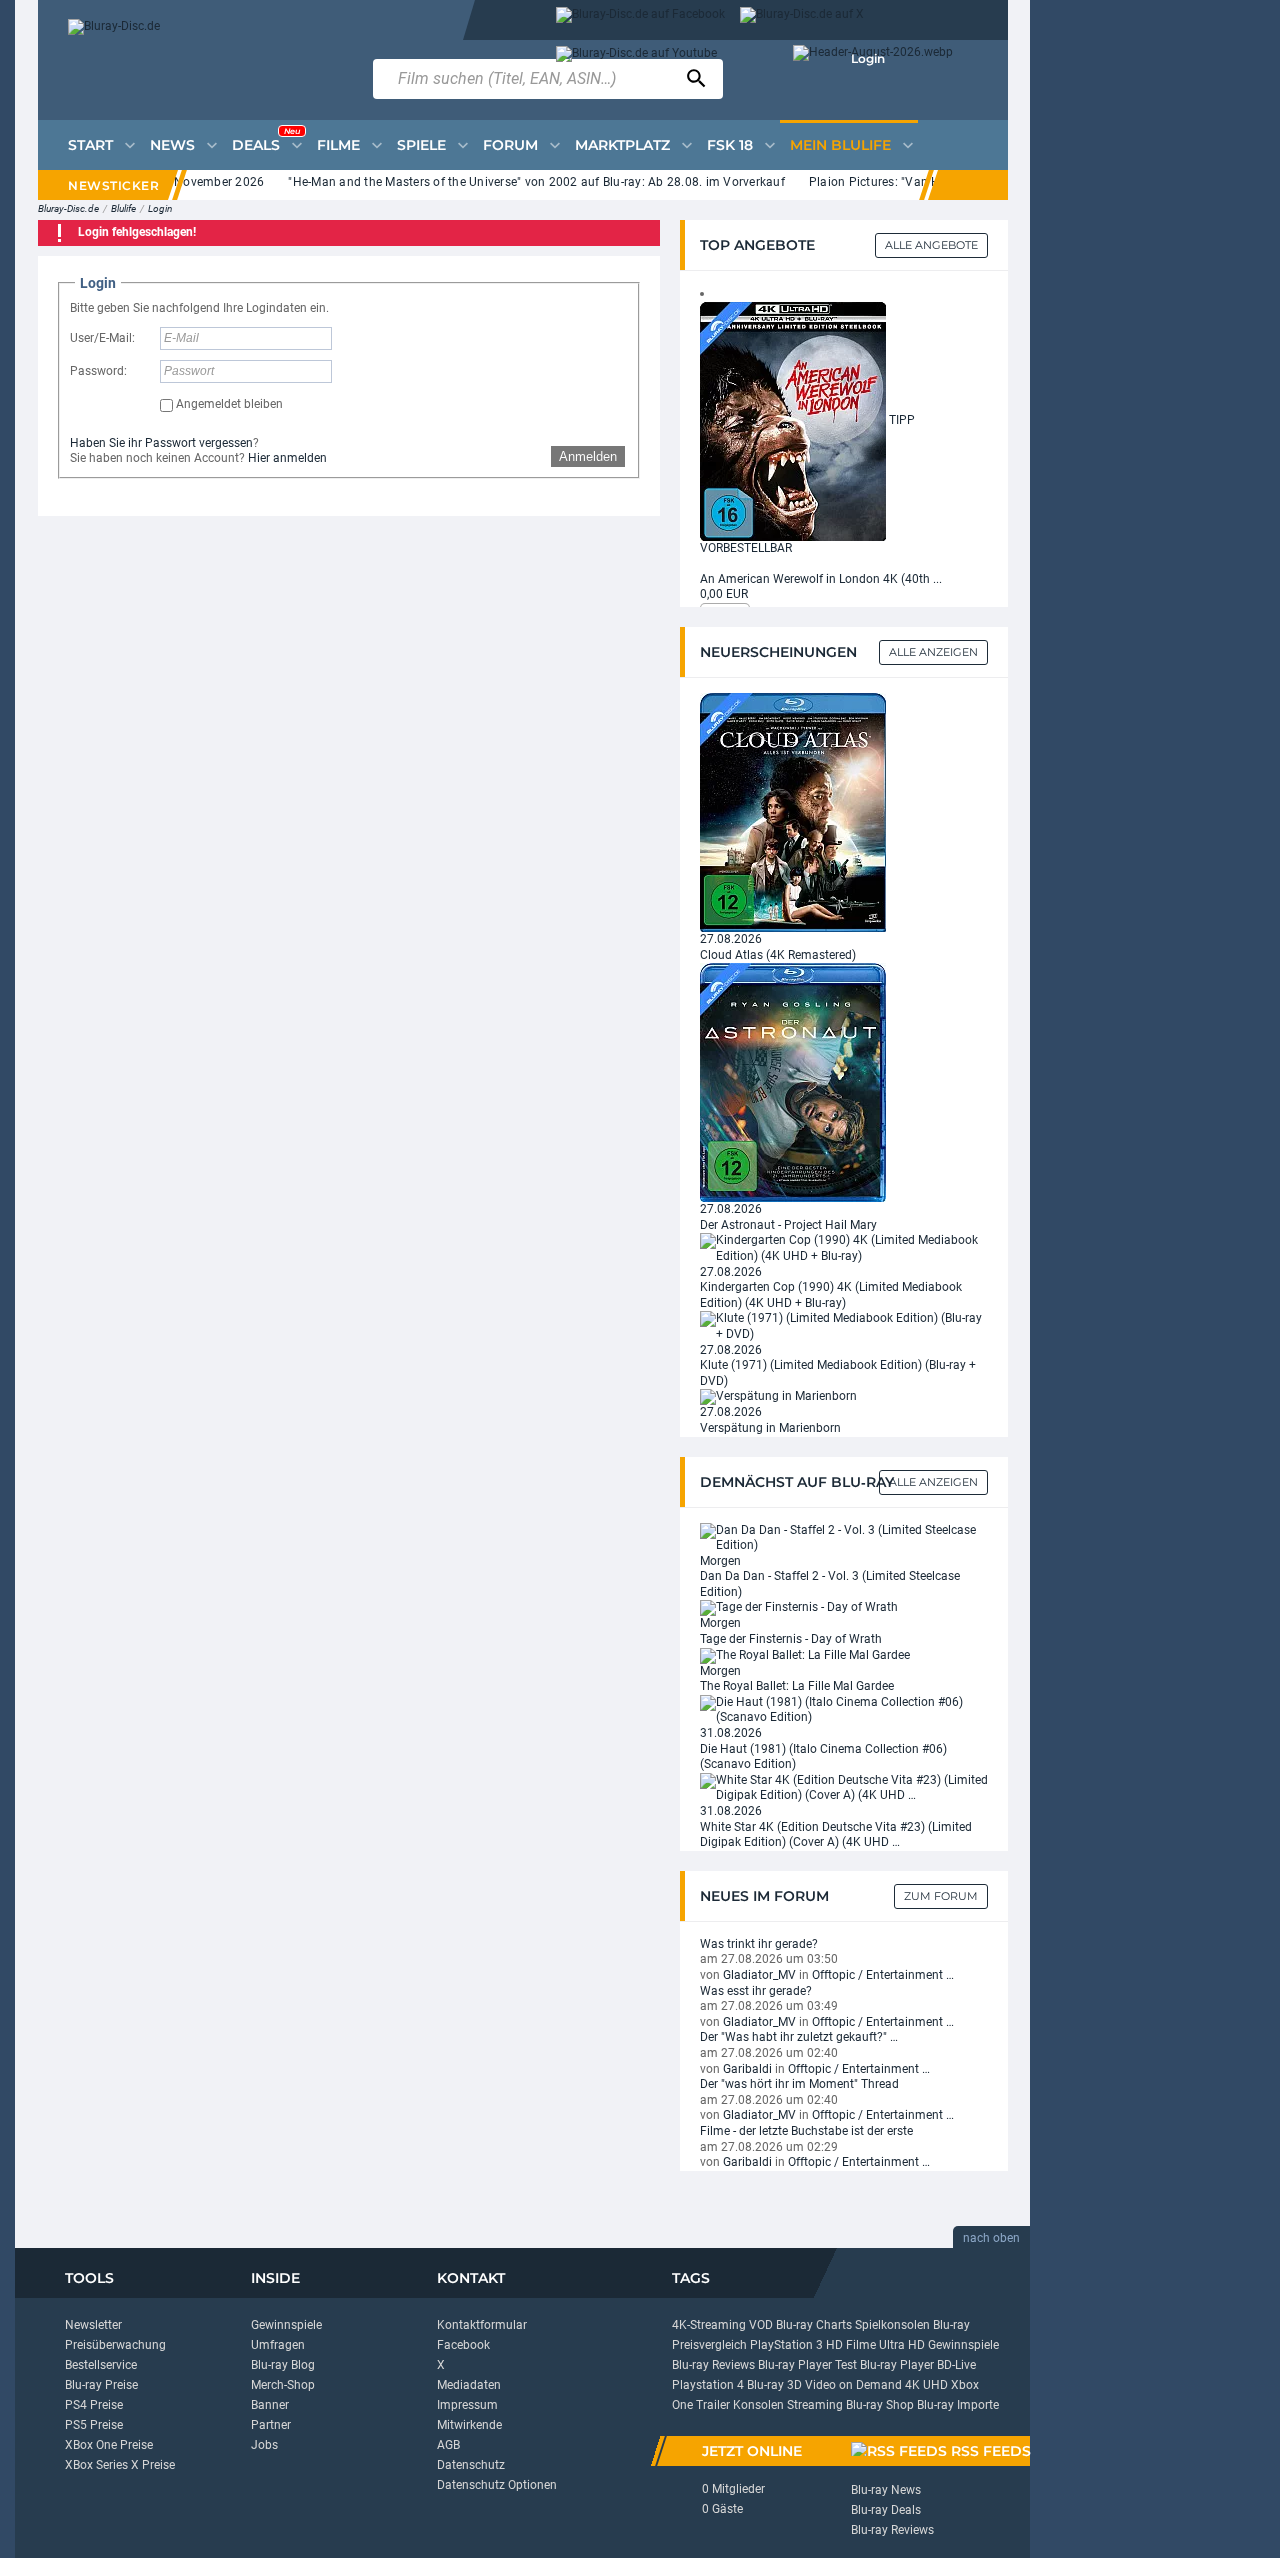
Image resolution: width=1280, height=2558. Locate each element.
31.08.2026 (731, 1733)
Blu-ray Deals (886, 2510)
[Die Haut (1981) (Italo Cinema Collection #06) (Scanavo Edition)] (844, 1710)
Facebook (463, 2345)
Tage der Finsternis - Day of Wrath (791, 1639)
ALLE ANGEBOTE (931, 245)
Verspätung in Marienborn (770, 1428)
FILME (338, 145)
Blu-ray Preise (101, 2385)
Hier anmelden (287, 458)
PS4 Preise (94, 2405)
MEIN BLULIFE (840, 145)
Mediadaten (469, 2385)
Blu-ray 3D (774, 2385)
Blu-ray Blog (283, 2365)
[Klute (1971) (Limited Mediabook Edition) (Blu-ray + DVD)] (844, 1326)
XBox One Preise (109, 2445)
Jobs (264, 2445)
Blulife (123, 208)
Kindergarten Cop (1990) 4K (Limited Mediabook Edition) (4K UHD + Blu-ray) (831, 1295)
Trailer (713, 2405)
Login (868, 58)
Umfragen (278, 2345)
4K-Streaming (709, 2325)
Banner (270, 2405)
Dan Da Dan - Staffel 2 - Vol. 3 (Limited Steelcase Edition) (830, 1584)
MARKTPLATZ (622, 145)
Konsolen (758, 2405)
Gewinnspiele (286, 2325)
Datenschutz (471, 2465)
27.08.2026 (731, 939)
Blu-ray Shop (880, 2405)
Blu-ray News (886, 2490)
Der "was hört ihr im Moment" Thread (799, 2084)
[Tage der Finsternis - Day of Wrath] (799, 1608)
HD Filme (851, 2345)
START (90, 145)
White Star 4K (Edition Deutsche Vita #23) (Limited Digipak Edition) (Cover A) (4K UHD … (836, 1835)
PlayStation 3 (786, 2345)
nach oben (991, 2238)
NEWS (172, 145)
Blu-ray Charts (814, 2325)
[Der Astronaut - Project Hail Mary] (793, 1082)
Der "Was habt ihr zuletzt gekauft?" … (799, 2037)
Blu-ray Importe (958, 2405)
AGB (448, 2445)
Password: (98, 371)
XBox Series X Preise (120, 2465)
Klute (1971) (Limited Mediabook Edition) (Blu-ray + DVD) (838, 1373)
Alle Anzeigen (933, 652)
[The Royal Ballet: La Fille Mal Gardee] (805, 1655)
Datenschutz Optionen (497, 2485)
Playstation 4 (708, 2385)
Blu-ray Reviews (713, 2365)
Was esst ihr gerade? (756, 1991)
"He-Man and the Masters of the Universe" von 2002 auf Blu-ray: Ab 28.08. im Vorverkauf (509, 182)
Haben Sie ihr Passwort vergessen (161, 443)
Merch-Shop (283, 2385)
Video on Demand (853, 2385)
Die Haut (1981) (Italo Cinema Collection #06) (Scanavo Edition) (823, 1757)
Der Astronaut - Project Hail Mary (788, 1225)
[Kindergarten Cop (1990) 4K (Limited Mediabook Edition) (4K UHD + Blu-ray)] (844, 1248)
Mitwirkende (469, 2425)
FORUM (510, 145)
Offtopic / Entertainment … (883, 1975)
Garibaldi (747, 2069)
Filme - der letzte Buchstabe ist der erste (806, 2131)
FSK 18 (730, 145)
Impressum (467, 2405)
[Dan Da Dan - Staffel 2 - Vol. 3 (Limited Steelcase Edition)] (844, 1537)
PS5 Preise (94, 2425)
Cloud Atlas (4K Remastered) (778, 955)
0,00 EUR (724, 594)
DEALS (266, 140)
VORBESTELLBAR (746, 548)
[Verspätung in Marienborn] (778, 1396)
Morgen (720, 1561)
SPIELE (421, 145)
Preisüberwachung (115, 2345)
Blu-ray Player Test (807, 2365)
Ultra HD (902, 2345)
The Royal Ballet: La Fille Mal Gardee (797, 1686)
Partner (271, 2425)
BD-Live (956, 2365)
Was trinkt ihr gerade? (759, 1944)
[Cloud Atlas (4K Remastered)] (793, 812)
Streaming (815, 2405)
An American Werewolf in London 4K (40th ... (821, 579)
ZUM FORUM (941, 1896)
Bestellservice (101, 2365)
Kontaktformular (482, 2325)
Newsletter (93, 2325)
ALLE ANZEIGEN (933, 1482)
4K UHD (926, 2385)
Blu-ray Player (897, 2365)
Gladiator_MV (759, 1975)
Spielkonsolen (892, 2325)
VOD (761, 2325)
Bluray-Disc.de (68, 208)
